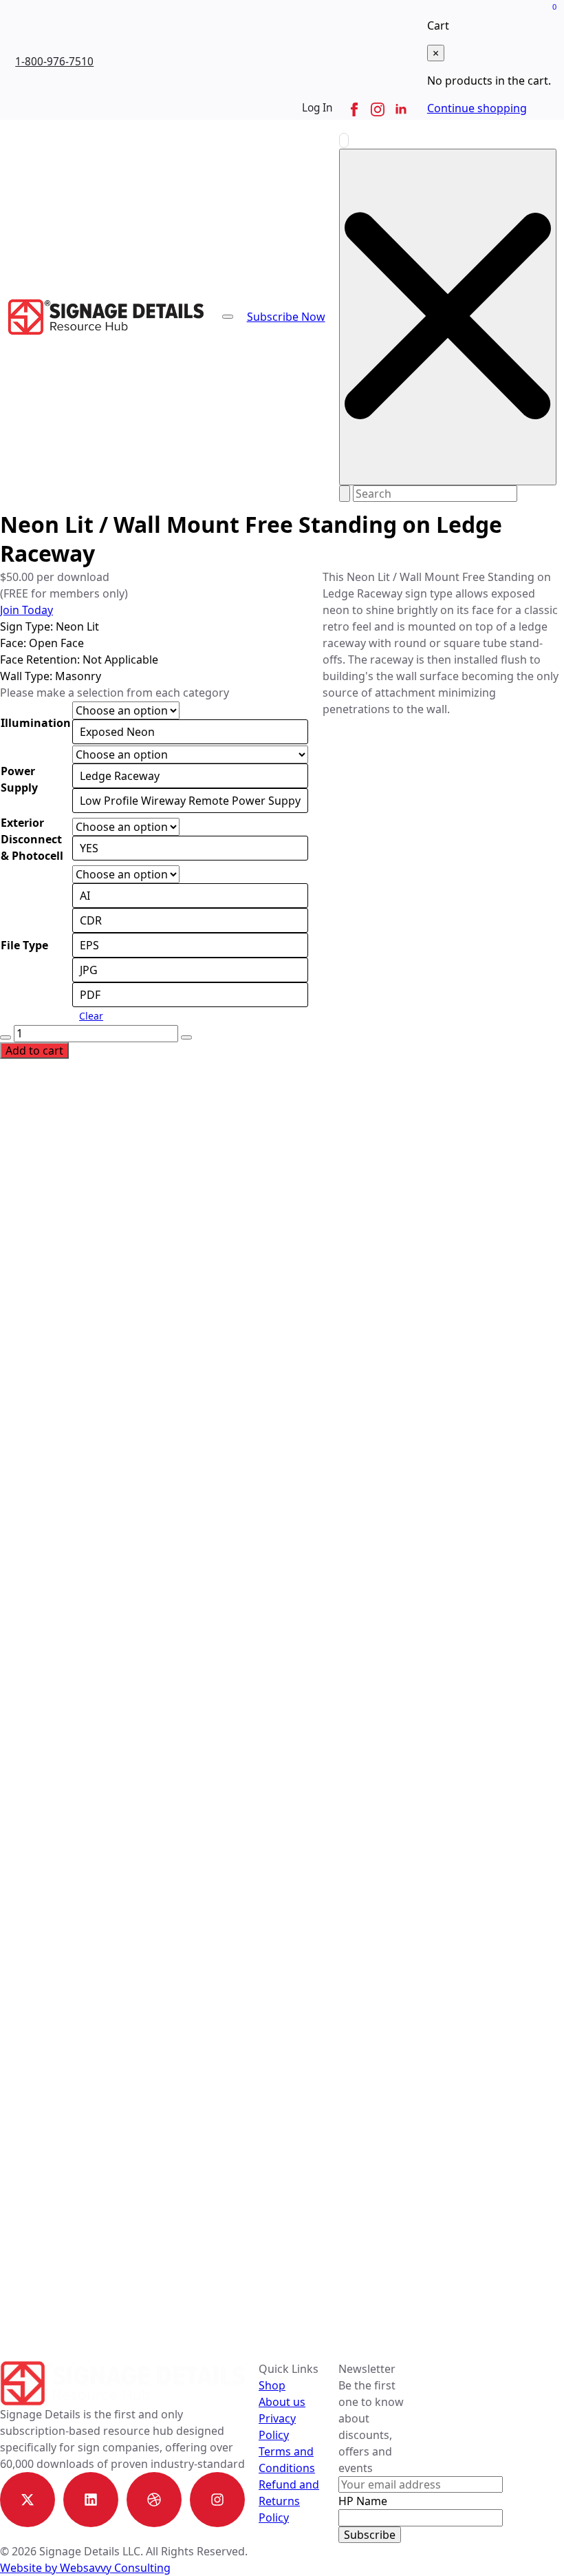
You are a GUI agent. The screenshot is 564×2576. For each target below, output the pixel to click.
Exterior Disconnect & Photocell (32, 839)
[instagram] (378, 109)
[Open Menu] (228, 317)
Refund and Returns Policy (289, 2501)
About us (282, 2402)
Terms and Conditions (287, 2460)
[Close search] (448, 317)
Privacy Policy (277, 2427)
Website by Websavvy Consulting (85, 2568)
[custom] (28, 2500)
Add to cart (34, 1051)
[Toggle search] (344, 140)
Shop (272, 2385)
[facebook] (354, 109)
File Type (24, 945)
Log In (317, 108)
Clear (91, 1016)
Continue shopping (477, 108)
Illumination (36, 723)
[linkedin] (401, 109)
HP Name (363, 2501)
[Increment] (186, 1037)
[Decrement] (6, 1037)
